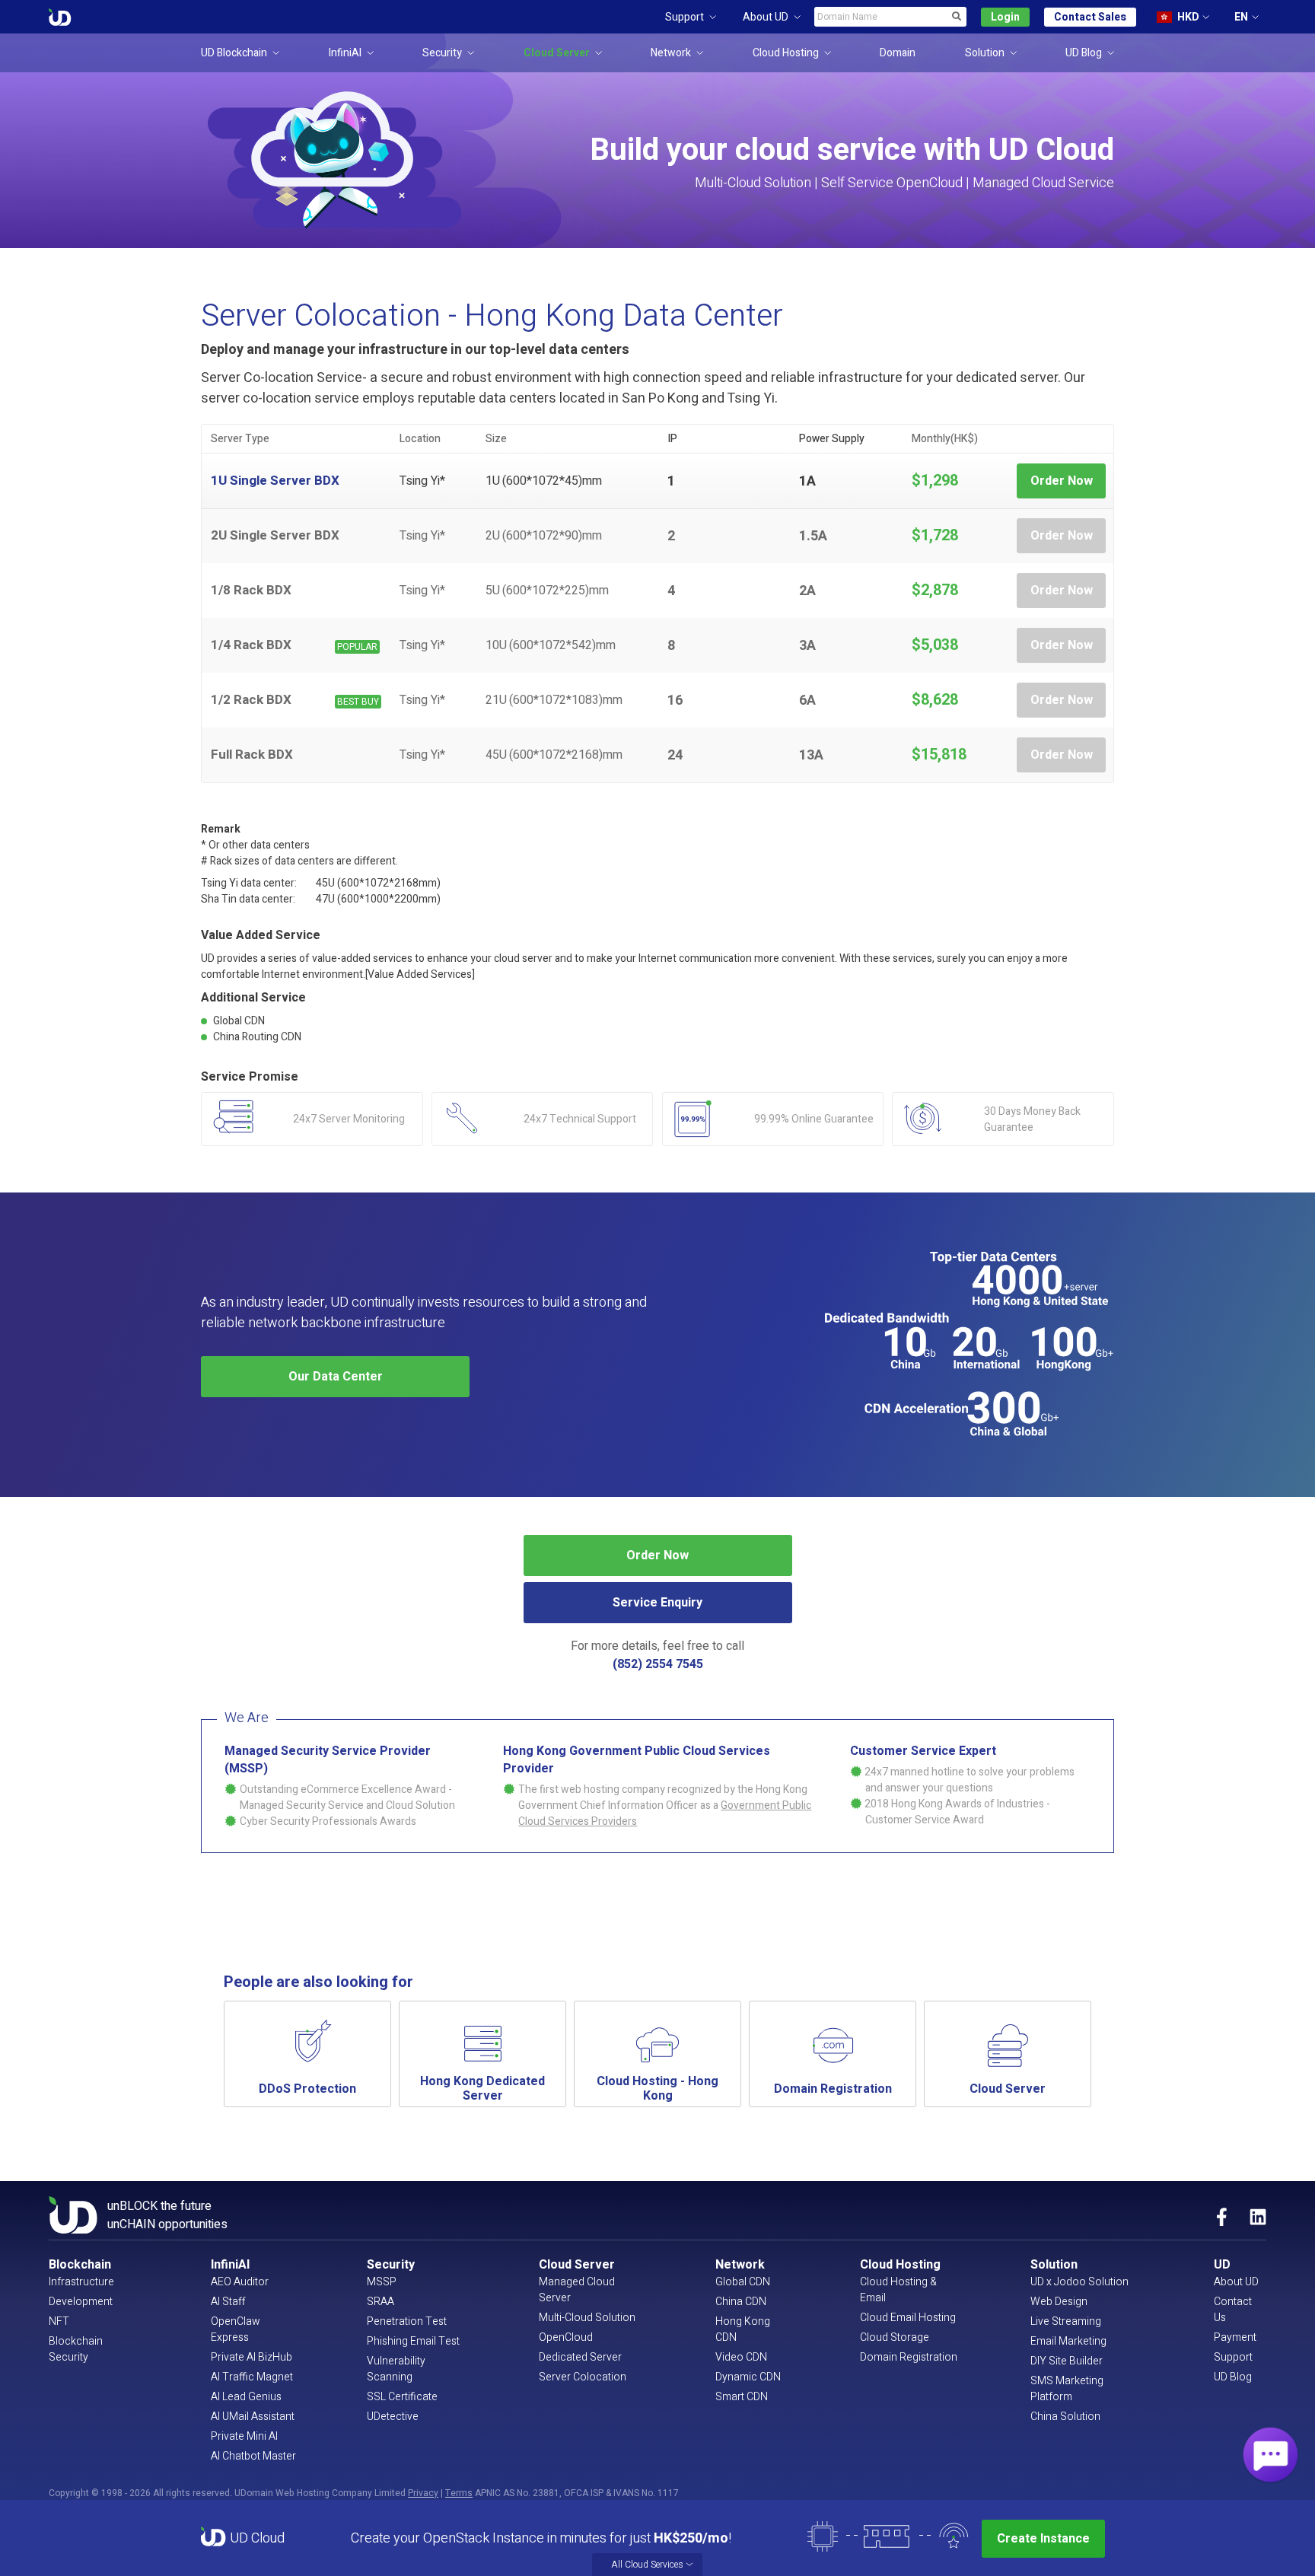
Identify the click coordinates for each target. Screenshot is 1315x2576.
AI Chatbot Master (253, 2456)
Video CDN (741, 2357)
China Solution (1065, 2417)
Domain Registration (909, 2357)
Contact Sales (1090, 17)
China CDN (741, 2302)
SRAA (380, 2302)
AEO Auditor (240, 2282)
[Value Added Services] (420, 974)
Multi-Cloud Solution (587, 2318)
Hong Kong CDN (743, 2329)
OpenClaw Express (236, 2329)
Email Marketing (1068, 2341)
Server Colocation (583, 2377)
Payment (1235, 2337)
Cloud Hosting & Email (898, 2290)
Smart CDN (742, 2397)
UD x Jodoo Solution (1079, 2282)
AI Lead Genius (246, 2397)
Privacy (423, 2493)
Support (1233, 2357)
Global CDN (239, 1021)
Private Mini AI (244, 2436)
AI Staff (228, 2302)
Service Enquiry (657, 1603)
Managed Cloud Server (577, 2290)
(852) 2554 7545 (658, 1664)
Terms (459, 2493)
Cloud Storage (895, 2337)
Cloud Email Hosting (908, 2318)
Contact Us (1233, 2310)
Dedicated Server (580, 2357)
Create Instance (1043, 2539)
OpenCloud (566, 2337)
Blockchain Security (76, 2349)
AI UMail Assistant (253, 2417)
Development (81, 2302)
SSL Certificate (402, 2397)
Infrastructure (81, 2282)
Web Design (1059, 2302)
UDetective (393, 2417)
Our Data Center (336, 1377)
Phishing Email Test (413, 2341)
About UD (1236, 2282)
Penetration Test (407, 2321)
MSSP (382, 2282)
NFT (59, 2321)
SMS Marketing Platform (1067, 2389)
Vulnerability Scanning (396, 2369)
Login (1005, 17)
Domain (898, 53)
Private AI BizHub (252, 2357)
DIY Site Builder (1067, 2361)
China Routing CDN (257, 1037)
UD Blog (1233, 2377)
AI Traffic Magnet (252, 2377)
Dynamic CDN (748, 2377)
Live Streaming (1066, 2321)
